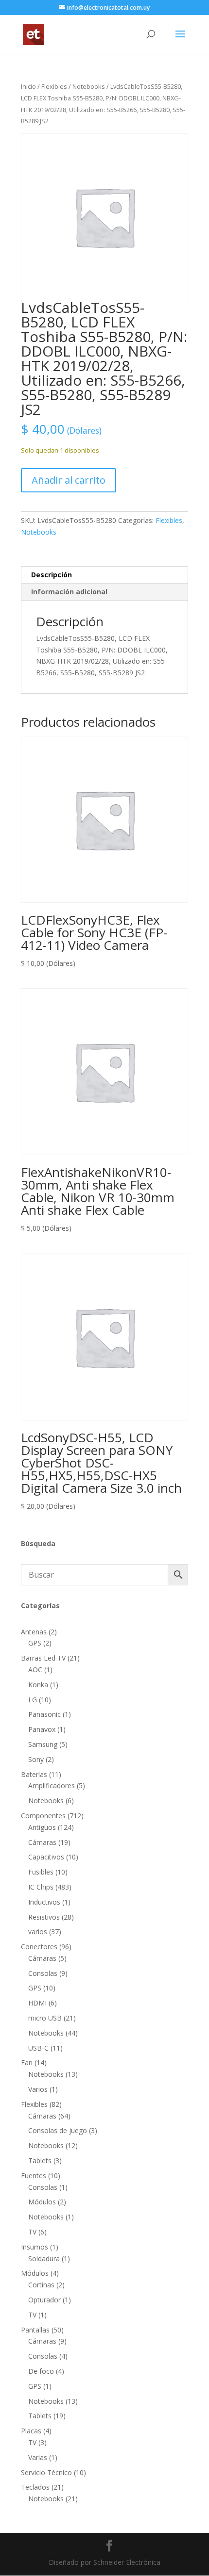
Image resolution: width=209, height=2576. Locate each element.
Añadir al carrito (69, 480)
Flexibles (54, 86)
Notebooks (89, 86)
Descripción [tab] (52, 575)
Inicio (28, 86)
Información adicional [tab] (69, 592)
